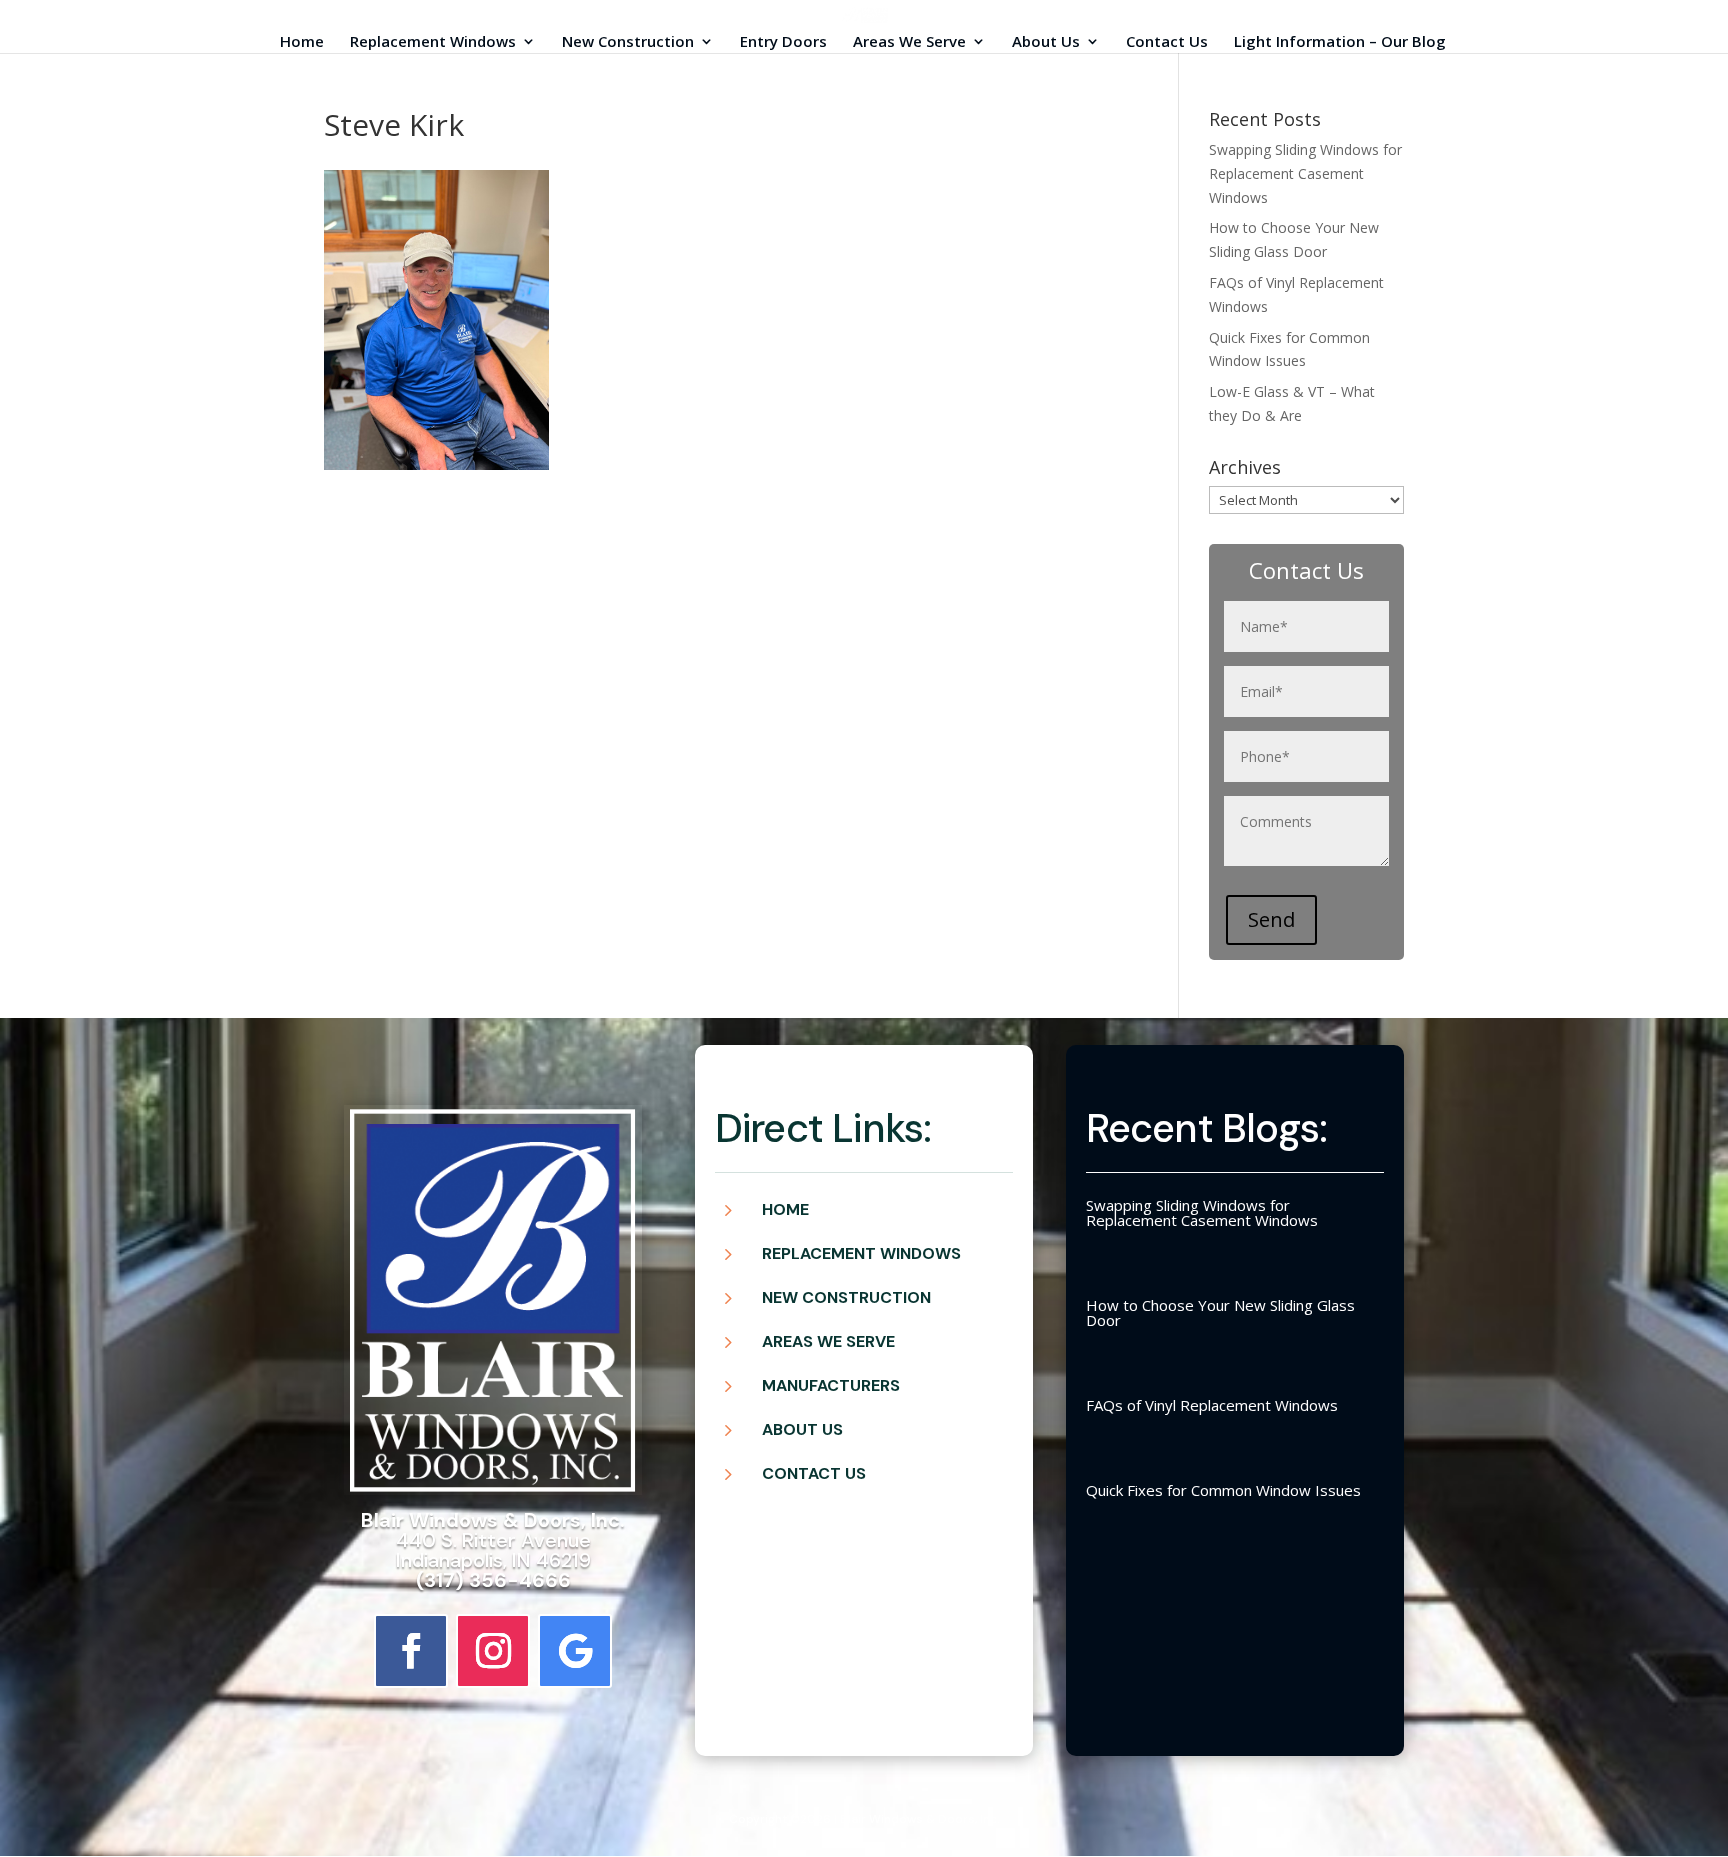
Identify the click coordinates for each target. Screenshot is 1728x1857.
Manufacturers (831, 1385)
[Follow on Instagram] (493, 1651)
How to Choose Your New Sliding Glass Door (1220, 1312)
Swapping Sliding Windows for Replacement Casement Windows (1305, 173)
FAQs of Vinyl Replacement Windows (1212, 1405)
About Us (1046, 42)
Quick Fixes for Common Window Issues (1223, 1490)
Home (302, 42)
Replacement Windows (433, 42)
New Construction (628, 42)
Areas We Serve (909, 42)
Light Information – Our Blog (1340, 42)
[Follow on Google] (575, 1651)
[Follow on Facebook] (411, 1651)
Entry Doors (783, 42)
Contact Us (1167, 42)
